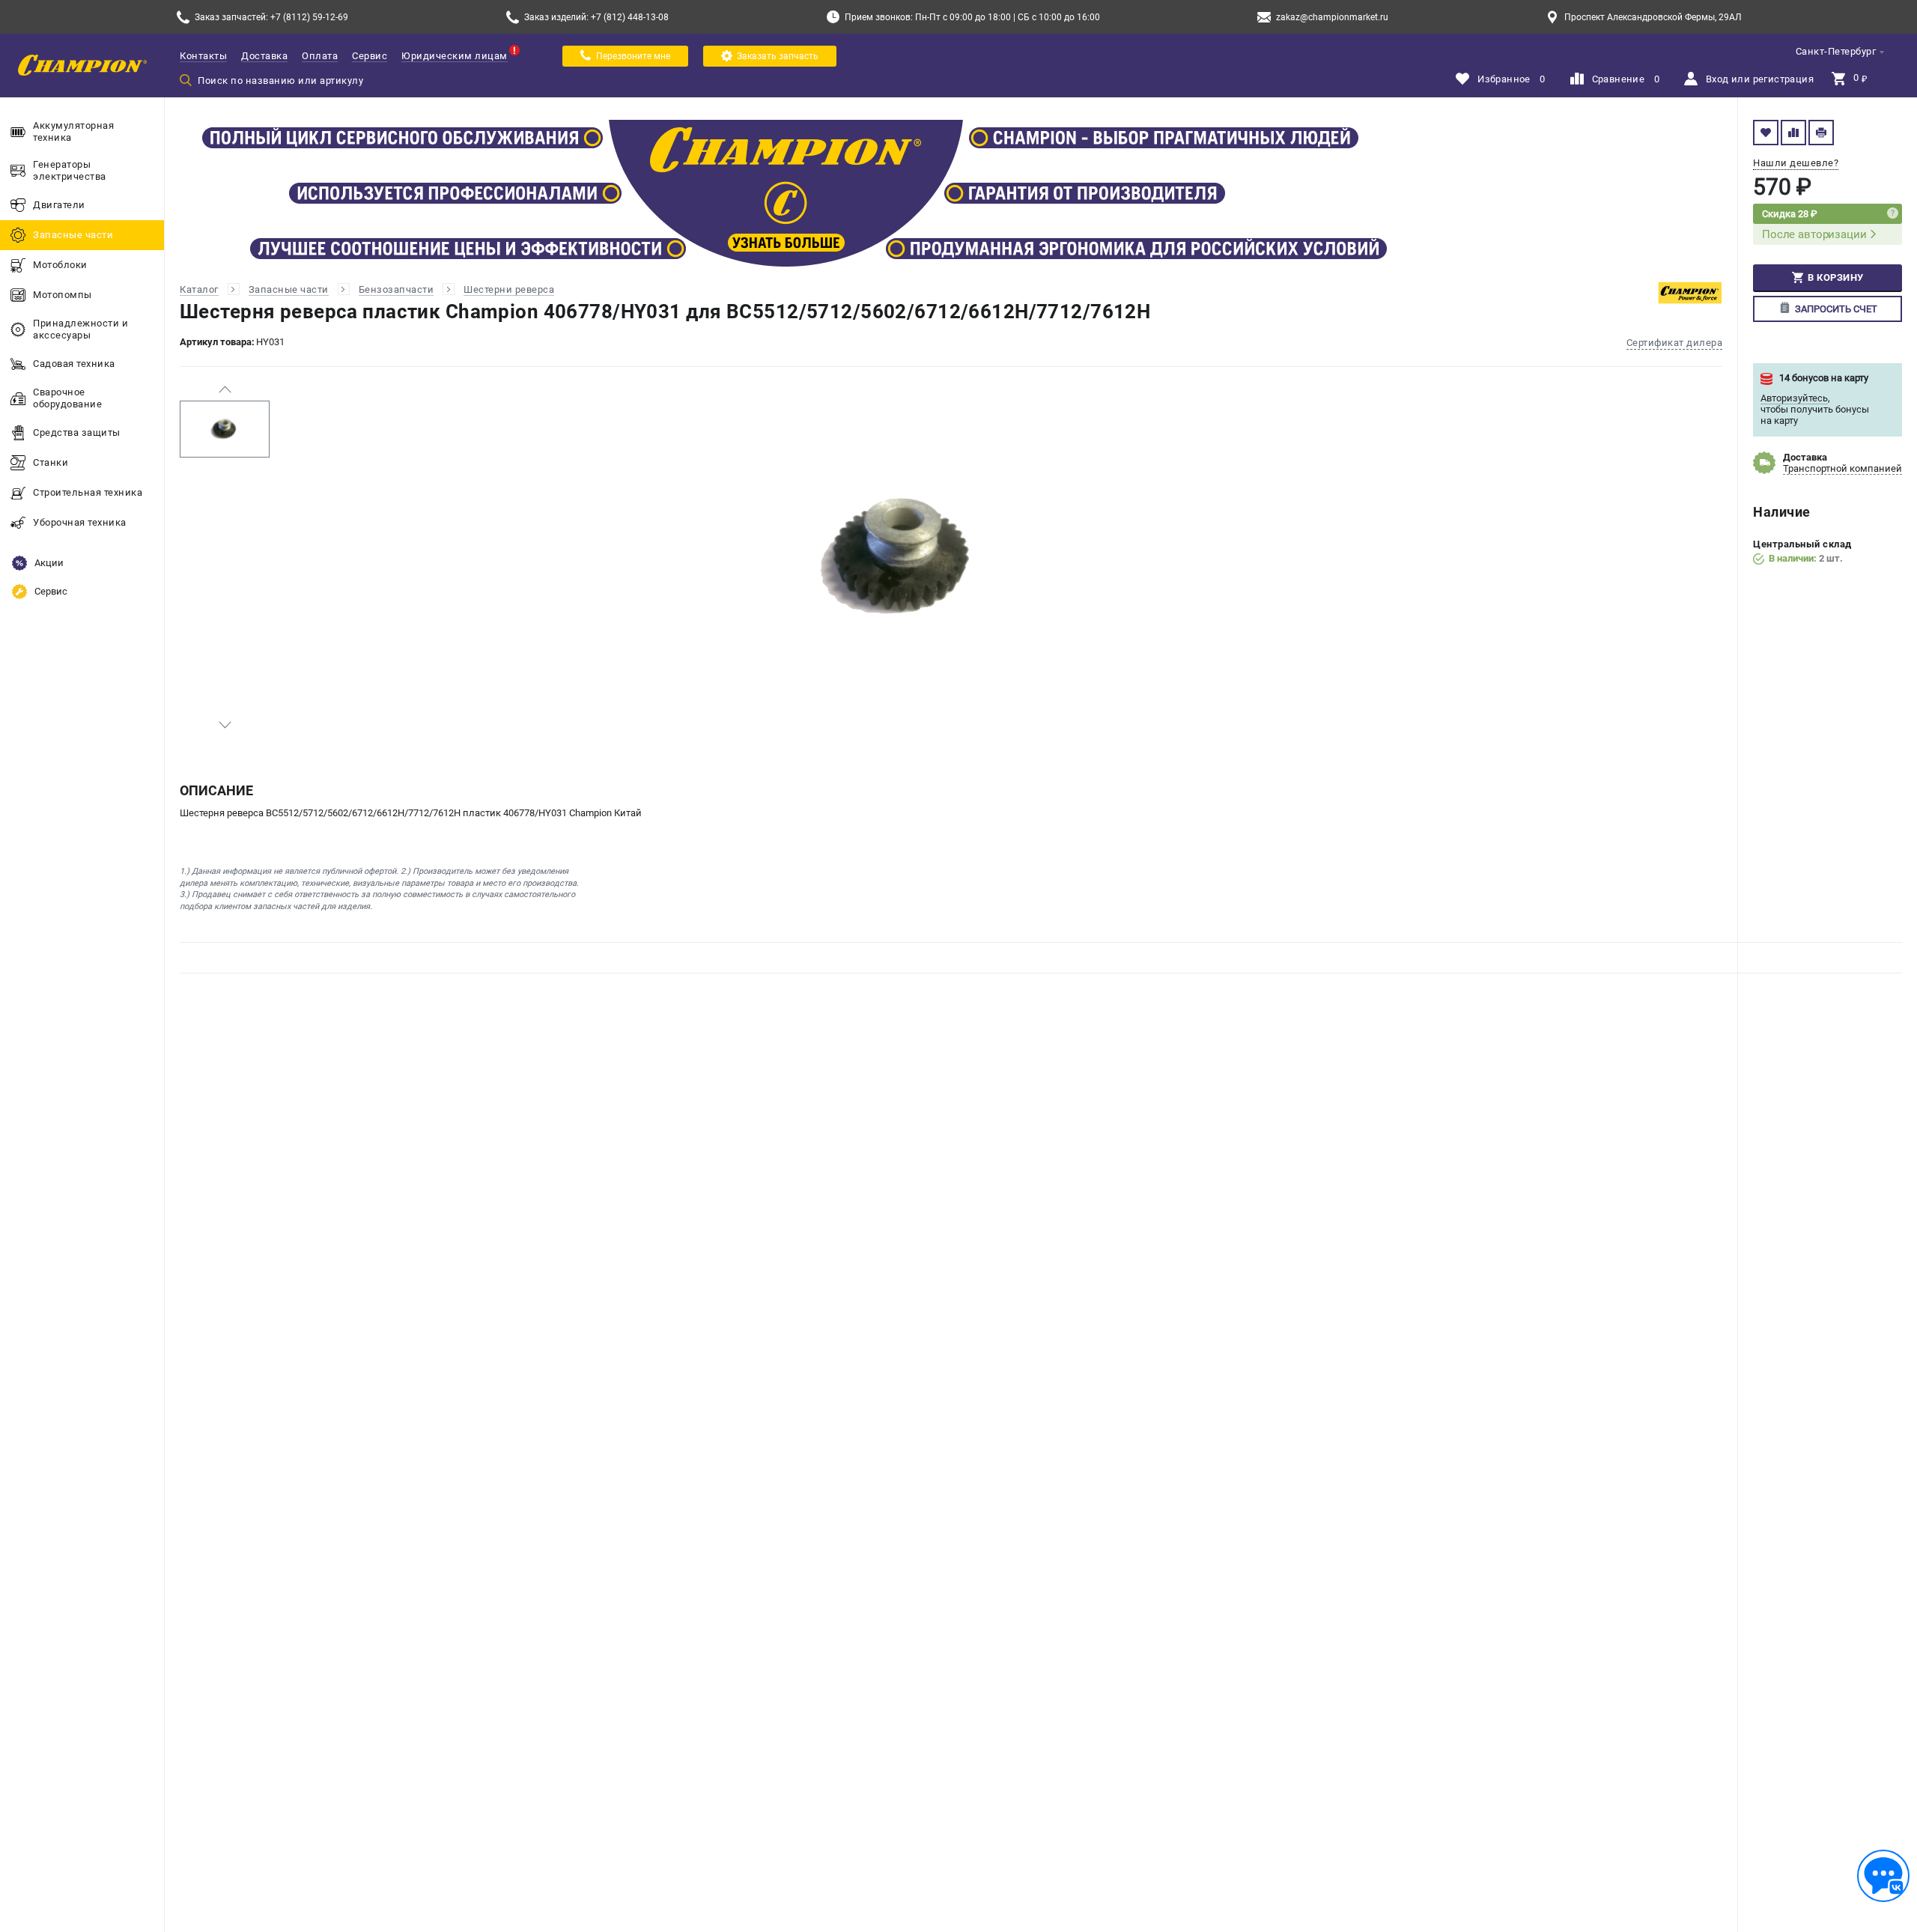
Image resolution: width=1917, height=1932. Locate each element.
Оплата (320, 56)
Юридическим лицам (455, 56)
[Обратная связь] (1883, 1876)
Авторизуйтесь (1794, 398)
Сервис (370, 56)
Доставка (264, 56)
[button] (225, 389)
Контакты (203, 56)
